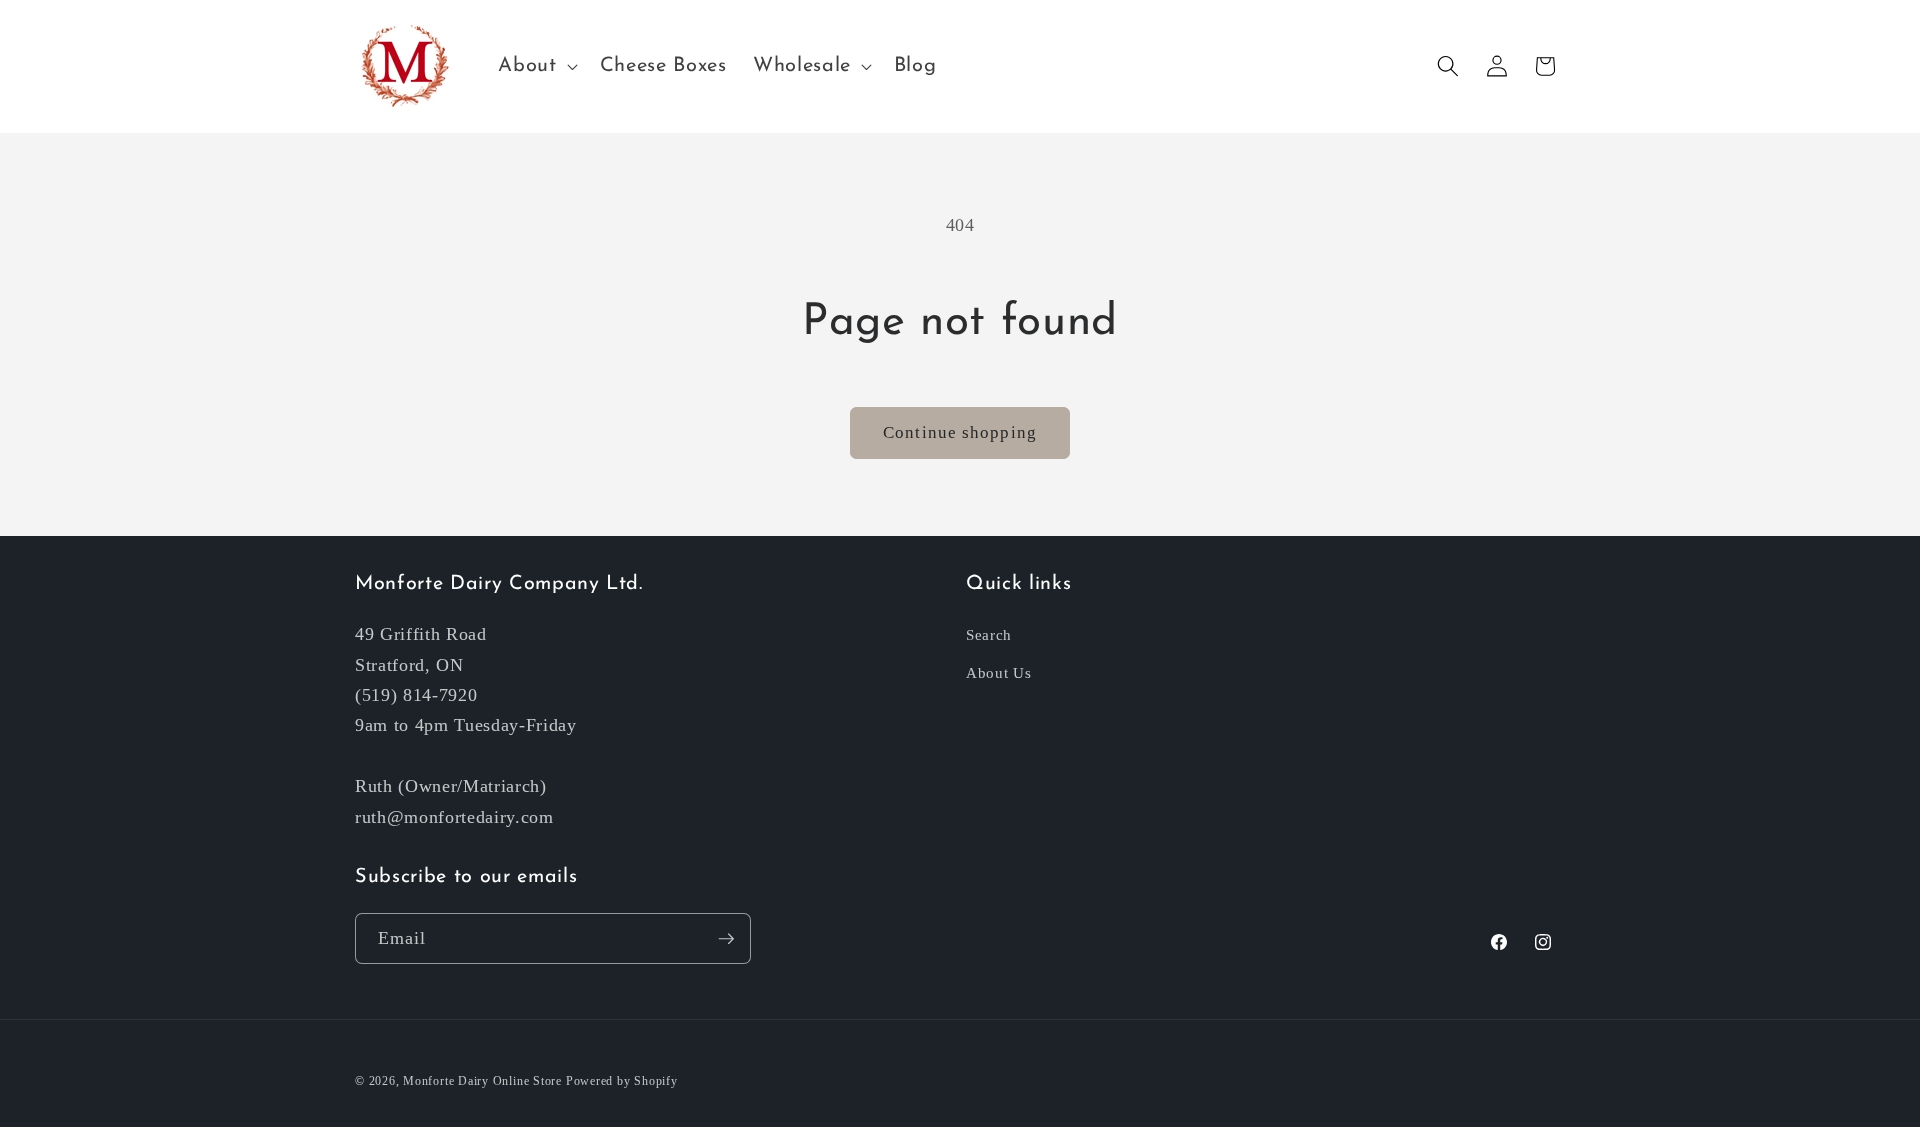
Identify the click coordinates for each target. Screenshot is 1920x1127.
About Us (998, 672)
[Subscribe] (726, 939)
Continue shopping (960, 432)
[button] (535, 66)
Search (989, 634)
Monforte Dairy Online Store (482, 1081)
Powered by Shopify (622, 1081)
